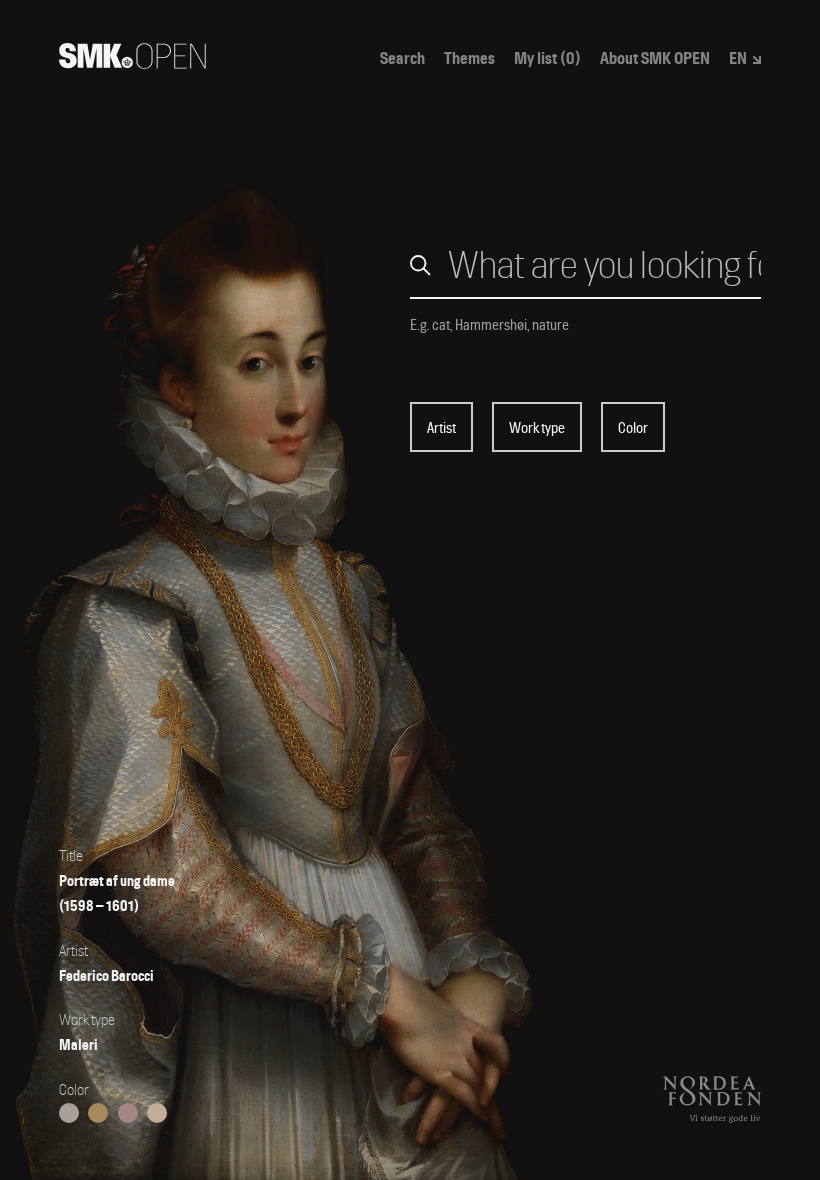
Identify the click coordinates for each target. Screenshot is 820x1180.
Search (402, 59)
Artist (441, 428)
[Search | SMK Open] (132, 62)
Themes (469, 59)
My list (547, 59)
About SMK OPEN (655, 59)
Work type (537, 428)
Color (633, 428)
